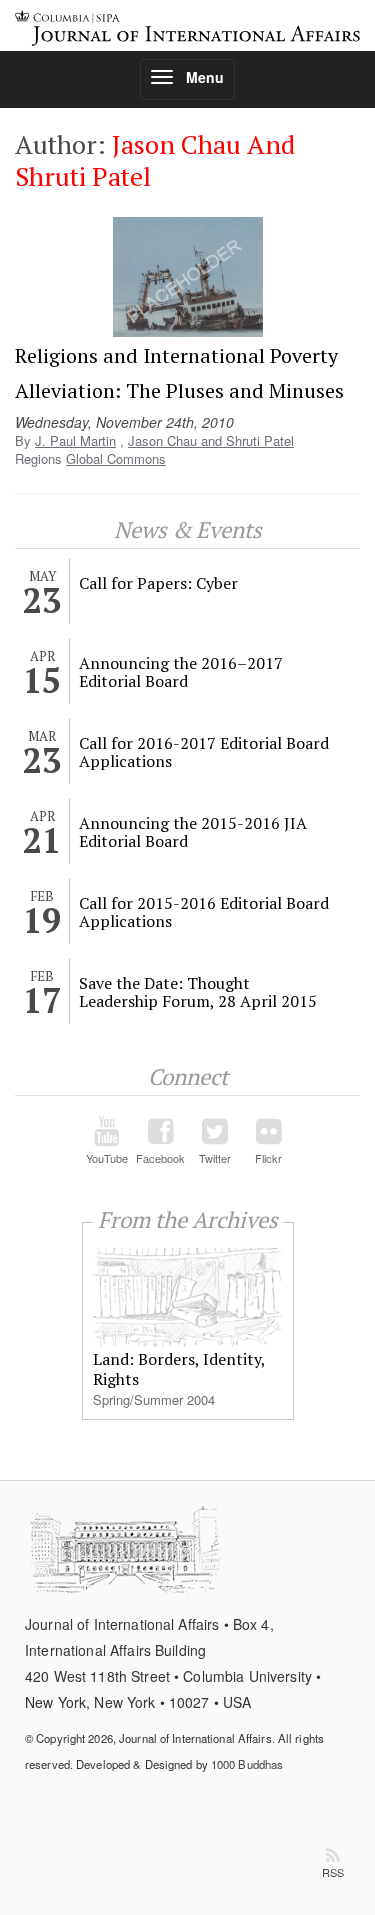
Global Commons (116, 458)
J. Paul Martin (75, 440)
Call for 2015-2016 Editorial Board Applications (204, 912)
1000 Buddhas (247, 1764)
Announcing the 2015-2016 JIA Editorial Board (193, 832)
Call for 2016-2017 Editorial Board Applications (204, 752)
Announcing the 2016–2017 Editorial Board (181, 672)
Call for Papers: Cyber (158, 583)
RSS (333, 1872)
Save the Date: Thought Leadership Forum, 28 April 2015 (198, 992)
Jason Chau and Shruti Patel (211, 440)
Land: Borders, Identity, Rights (179, 1369)
